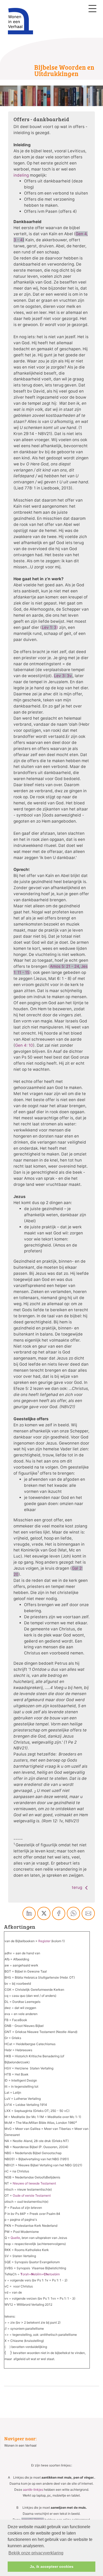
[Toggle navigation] (92, 9)
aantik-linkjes (33, 2490)
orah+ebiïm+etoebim (40, 2274)
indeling (22, 175)
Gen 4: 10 (24, 1045)
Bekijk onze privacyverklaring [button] (36, 2553)
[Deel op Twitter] (44, 1913)
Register (44, 1941)
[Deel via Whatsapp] (73, 1913)
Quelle (15, 2238)
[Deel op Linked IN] (29, 1913)
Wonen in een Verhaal (20, 2445)
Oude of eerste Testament (32, 2195)
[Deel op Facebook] (59, 1913)
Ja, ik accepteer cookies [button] (52, 2566)
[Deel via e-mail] (88, 1913)
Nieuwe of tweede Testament (34, 2183)
